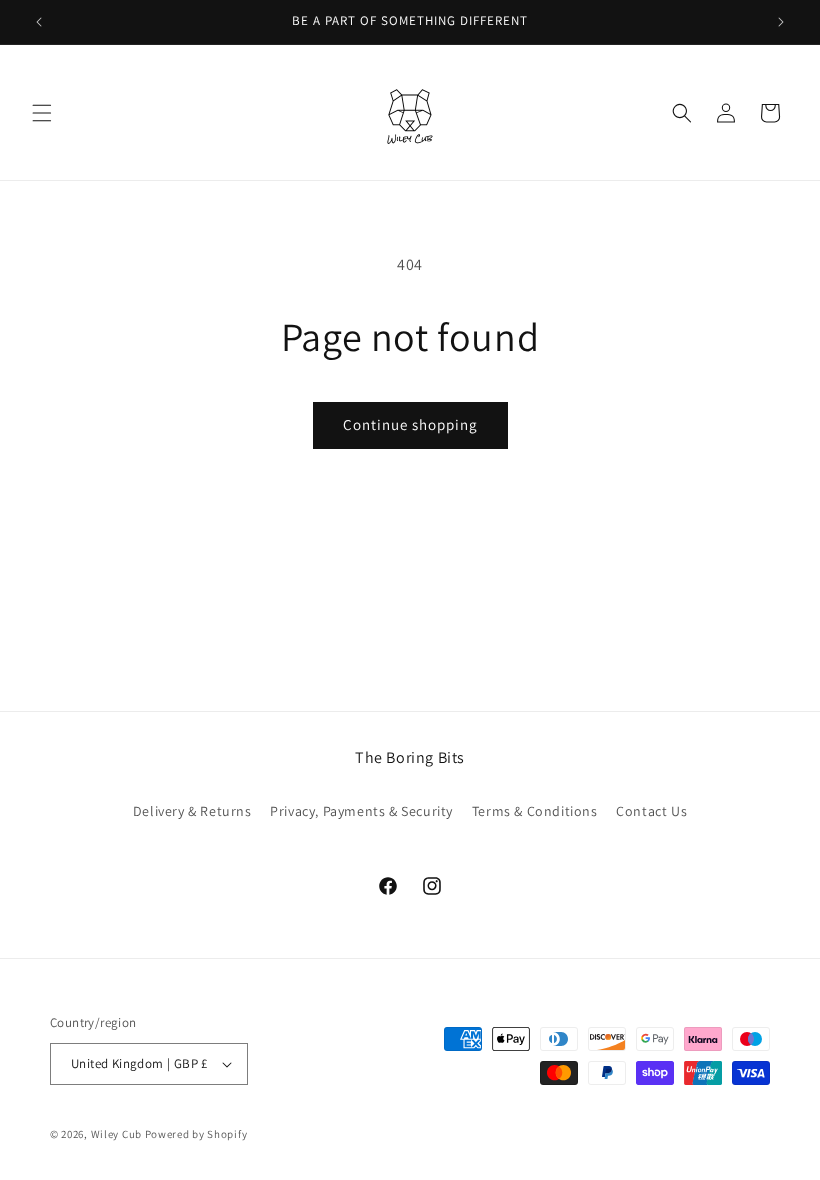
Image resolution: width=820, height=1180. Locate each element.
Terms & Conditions (535, 811)
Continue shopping (410, 424)
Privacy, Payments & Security (361, 811)
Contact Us (651, 811)
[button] (42, 113)
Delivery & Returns (192, 811)
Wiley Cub (116, 1134)
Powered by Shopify (196, 1134)
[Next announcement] (781, 22)
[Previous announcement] (39, 22)
